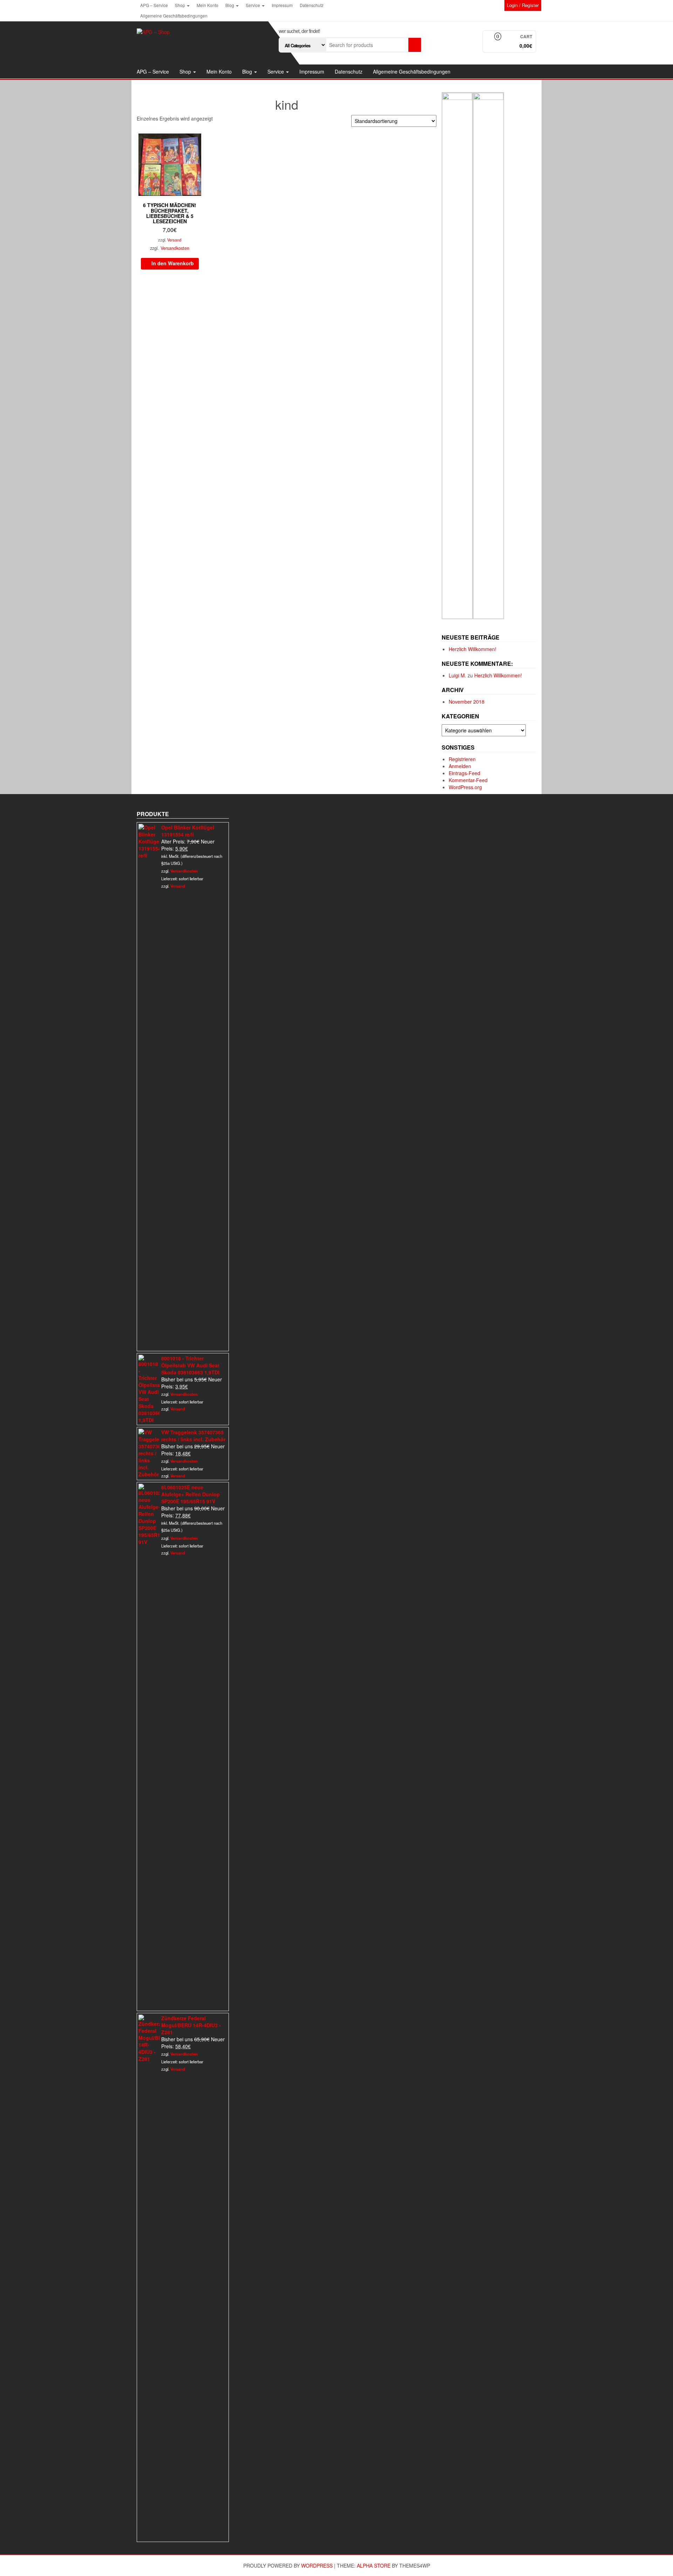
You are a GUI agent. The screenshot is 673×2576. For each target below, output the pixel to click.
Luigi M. (457, 675)
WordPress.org (465, 787)
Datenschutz (312, 5)
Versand (174, 240)
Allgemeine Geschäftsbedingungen (174, 16)
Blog (230, 5)
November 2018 (467, 702)
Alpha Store (374, 2565)
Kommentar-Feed (468, 780)
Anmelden (460, 766)
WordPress (317, 2565)
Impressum (282, 5)
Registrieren (462, 759)
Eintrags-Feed (464, 773)
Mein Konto (208, 5)
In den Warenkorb (173, 263)
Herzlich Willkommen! (473, 649)
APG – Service (154, 5)
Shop (181, 5)
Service (253, 5)
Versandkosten (175, 248)
